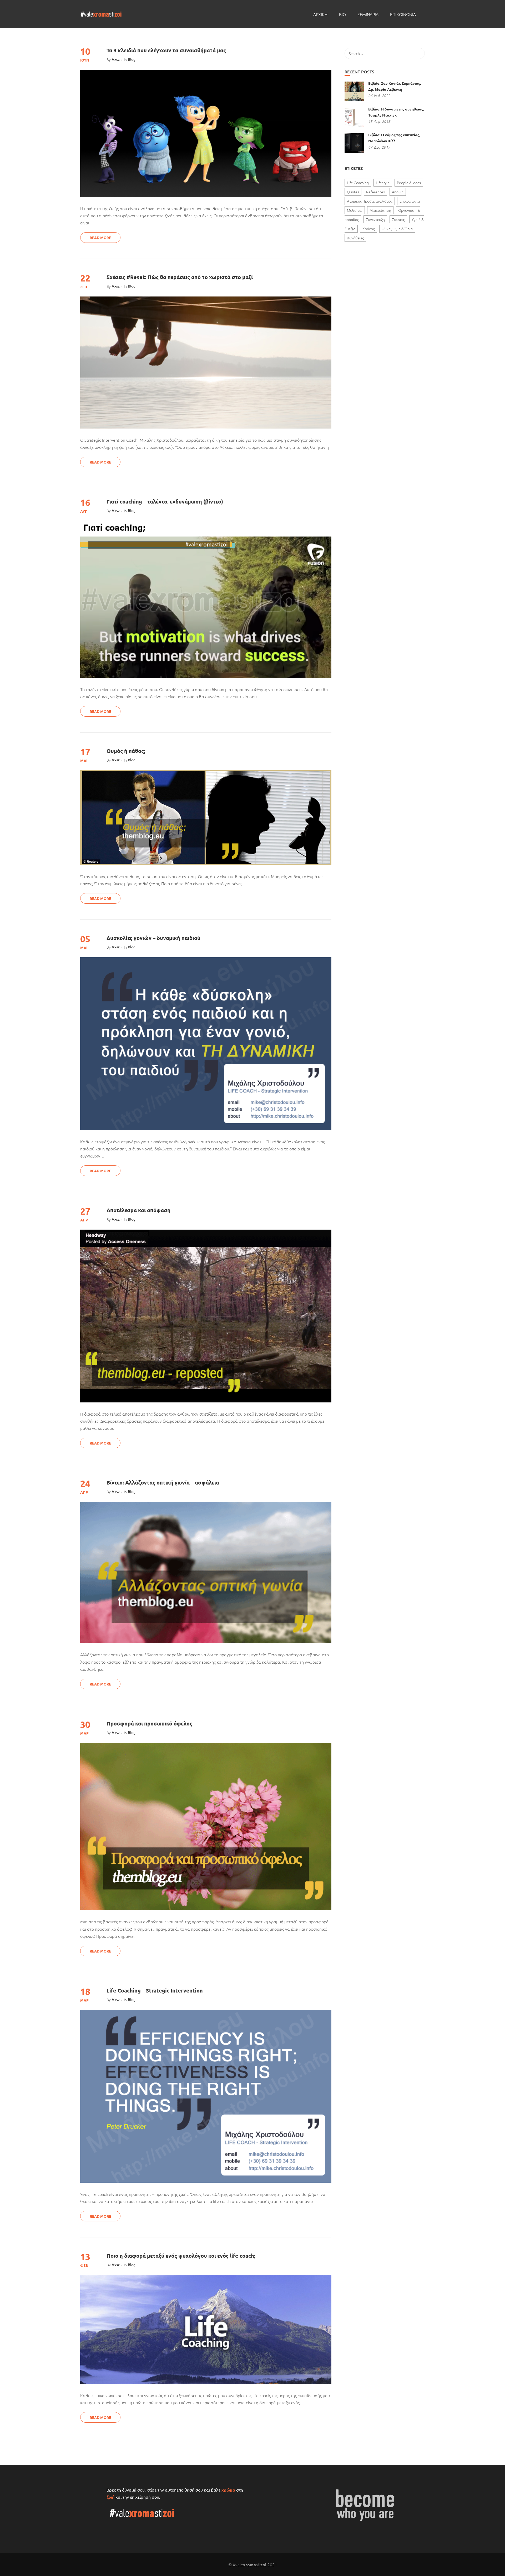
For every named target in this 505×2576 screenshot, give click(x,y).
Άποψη (398, 192)
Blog (132, 59)
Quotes (353, 192)
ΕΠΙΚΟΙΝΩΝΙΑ (403, 14)
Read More (100, 238)
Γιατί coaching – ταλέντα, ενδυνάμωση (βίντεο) (165, 501)
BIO (342, 14)
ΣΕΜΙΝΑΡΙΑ (368, 14)
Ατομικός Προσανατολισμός (370, 201)
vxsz (116, 59)
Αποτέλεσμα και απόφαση (138, 1210)
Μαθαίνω (355, 210)
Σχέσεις (398, 219)
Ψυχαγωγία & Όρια (397, 229)
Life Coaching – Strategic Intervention (155, 1990)
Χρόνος (368, 229)
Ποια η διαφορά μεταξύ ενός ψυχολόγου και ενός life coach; (181, 2256)
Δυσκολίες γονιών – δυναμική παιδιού (153, 938)
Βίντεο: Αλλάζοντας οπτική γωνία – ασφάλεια (163, 1482)
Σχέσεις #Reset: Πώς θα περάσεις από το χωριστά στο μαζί (180, 277)
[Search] (418, 53)
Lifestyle (383, 183)
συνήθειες (355, 238)
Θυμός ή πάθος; (126, 751)
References (375, 192)
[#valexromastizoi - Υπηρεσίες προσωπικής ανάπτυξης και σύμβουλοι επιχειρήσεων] (101, 14)
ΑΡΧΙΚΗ (320, 14)
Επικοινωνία (410, 201)
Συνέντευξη (375, 219)
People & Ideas (409, 183)
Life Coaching (358, 183)
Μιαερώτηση (380, 210)
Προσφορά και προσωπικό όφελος (149, 1723)
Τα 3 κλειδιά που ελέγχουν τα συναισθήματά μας (166, 50)
